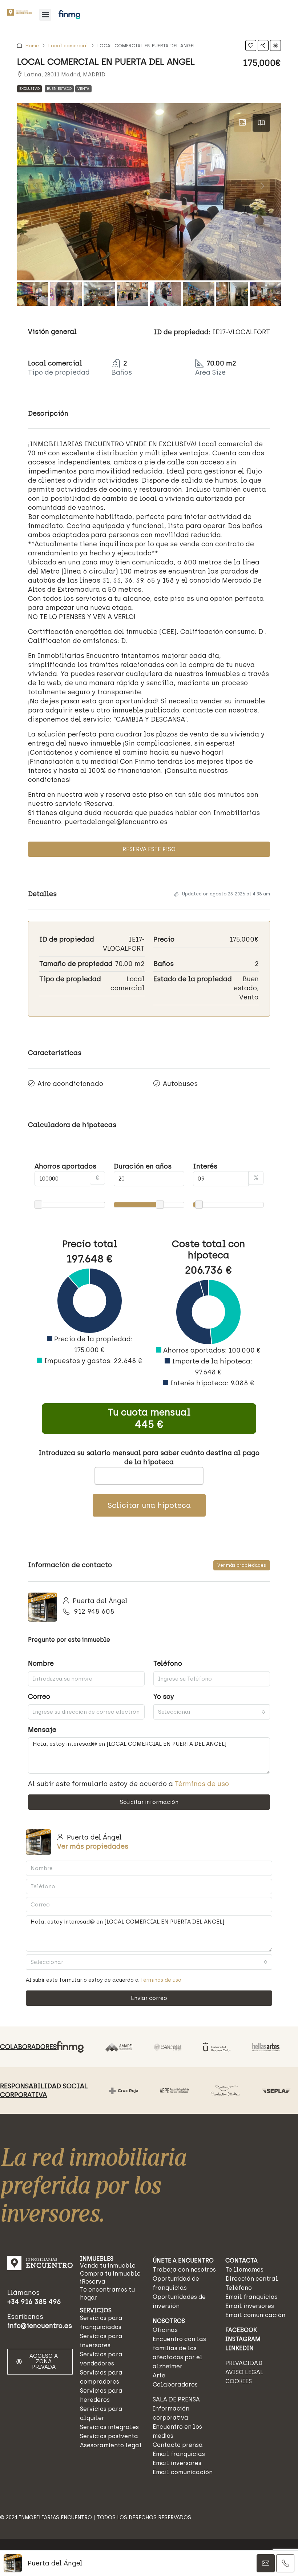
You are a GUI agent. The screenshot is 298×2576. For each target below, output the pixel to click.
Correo (39, 1697)
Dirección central (252, 2279)
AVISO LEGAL (244, 2372)
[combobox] (212, 1712)
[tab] (242, 123)
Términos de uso (202, 1784)
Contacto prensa (178, 2445)
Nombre (41, 1664)
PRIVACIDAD (244, 2363)
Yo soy (164, 1697)
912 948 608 (94, 1612)
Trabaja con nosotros (184, 2270)
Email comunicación (183, 2472)
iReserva (93, 2282)
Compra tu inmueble (110, 2274)
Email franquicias (179, 2454)
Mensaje (42, 1730)
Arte (159, 2375)
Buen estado (59, 89)
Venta (83, 89)
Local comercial (68, 46)
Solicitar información (149, 1802)
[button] (45, 15)
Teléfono (168, 1664)
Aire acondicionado (70, 1084)
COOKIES (239, 2381)
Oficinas (165, 2330)
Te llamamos (244, 2270)
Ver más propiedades (242, 1565)
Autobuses (180, 1084)
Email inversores (177, 2463)
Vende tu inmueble (108, 2266)
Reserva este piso (149, 849)
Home (32, 46)
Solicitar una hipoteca (149, 1505)
